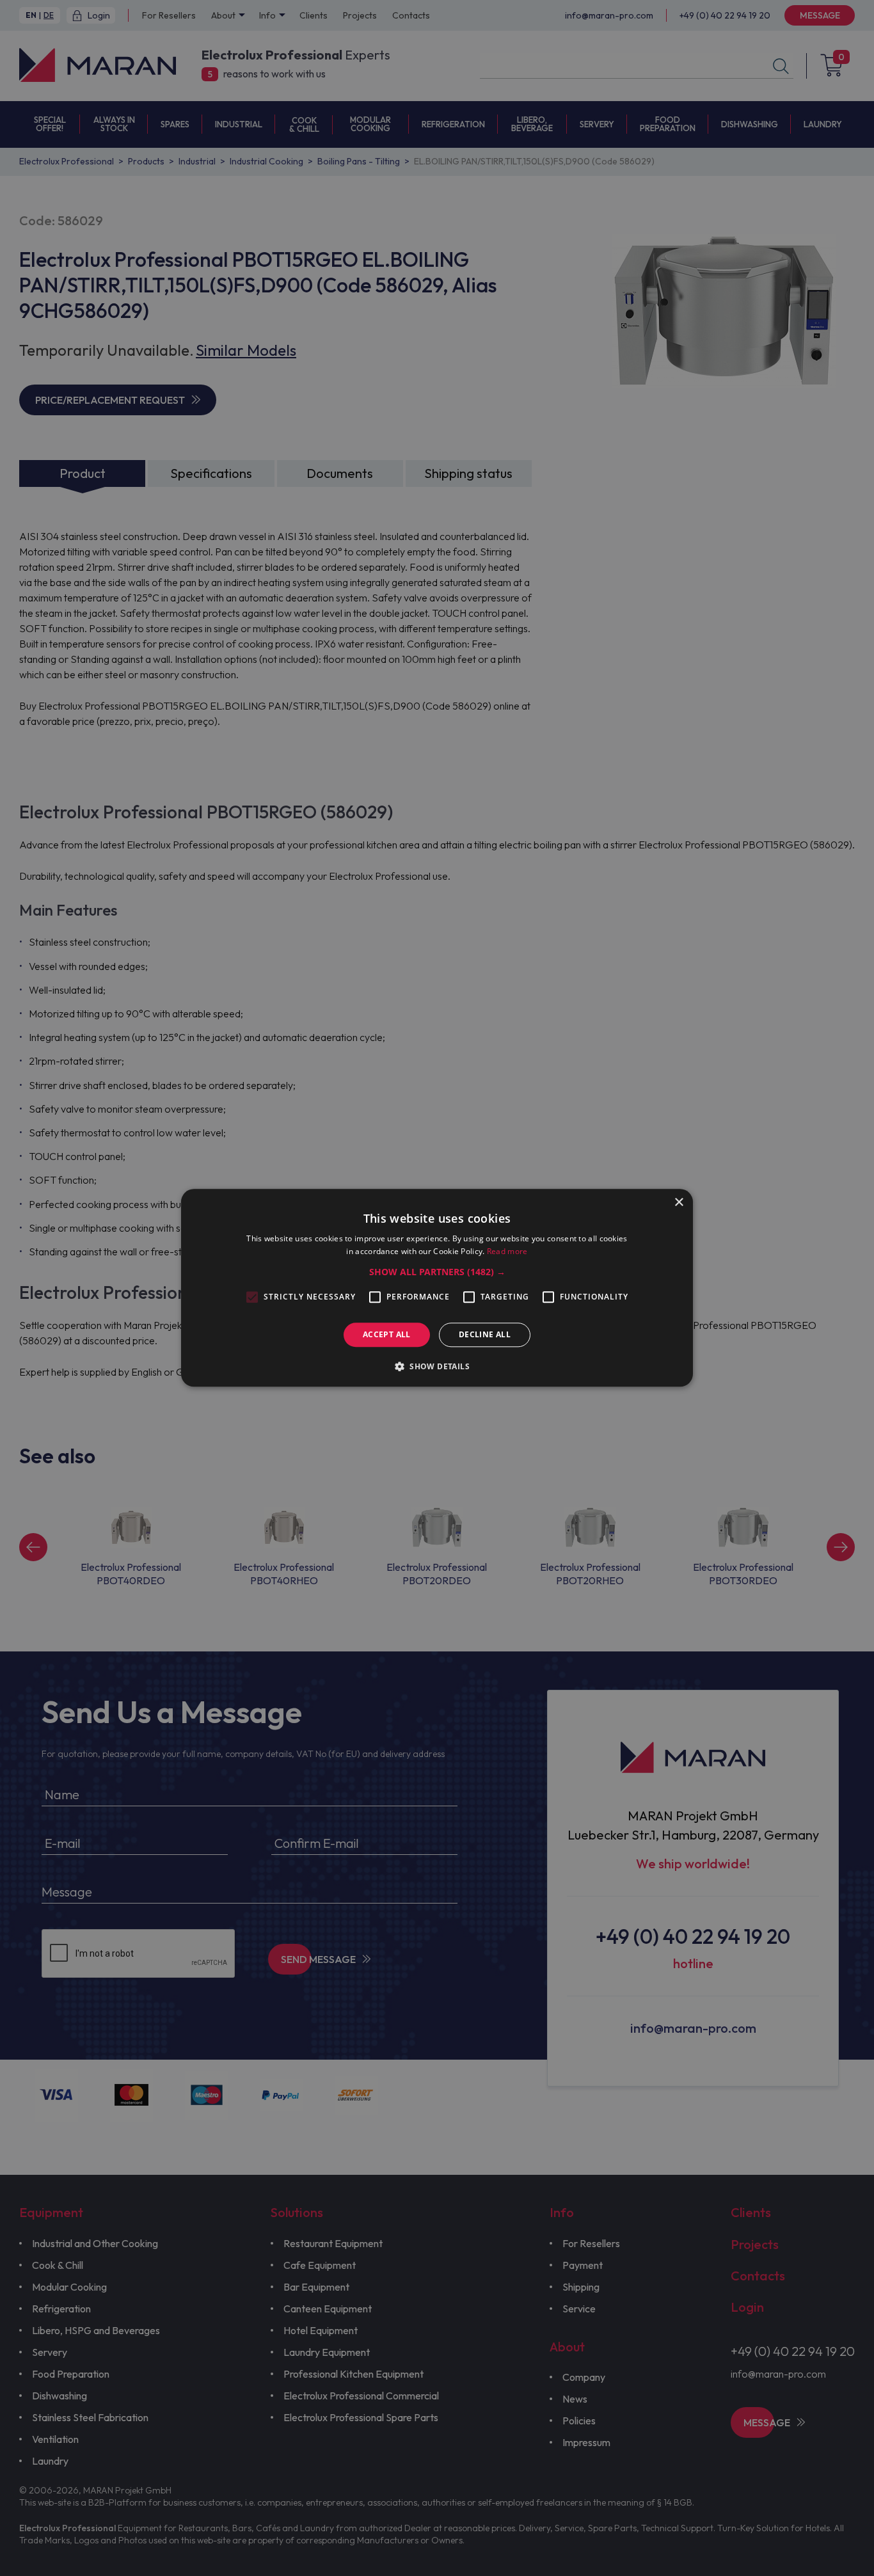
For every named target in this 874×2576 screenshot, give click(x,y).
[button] (437, 1272)
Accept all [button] (387, 1334)
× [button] (679, 1203)
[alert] (437, 1288)
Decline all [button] (485, 1334)
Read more (507, 1252)
